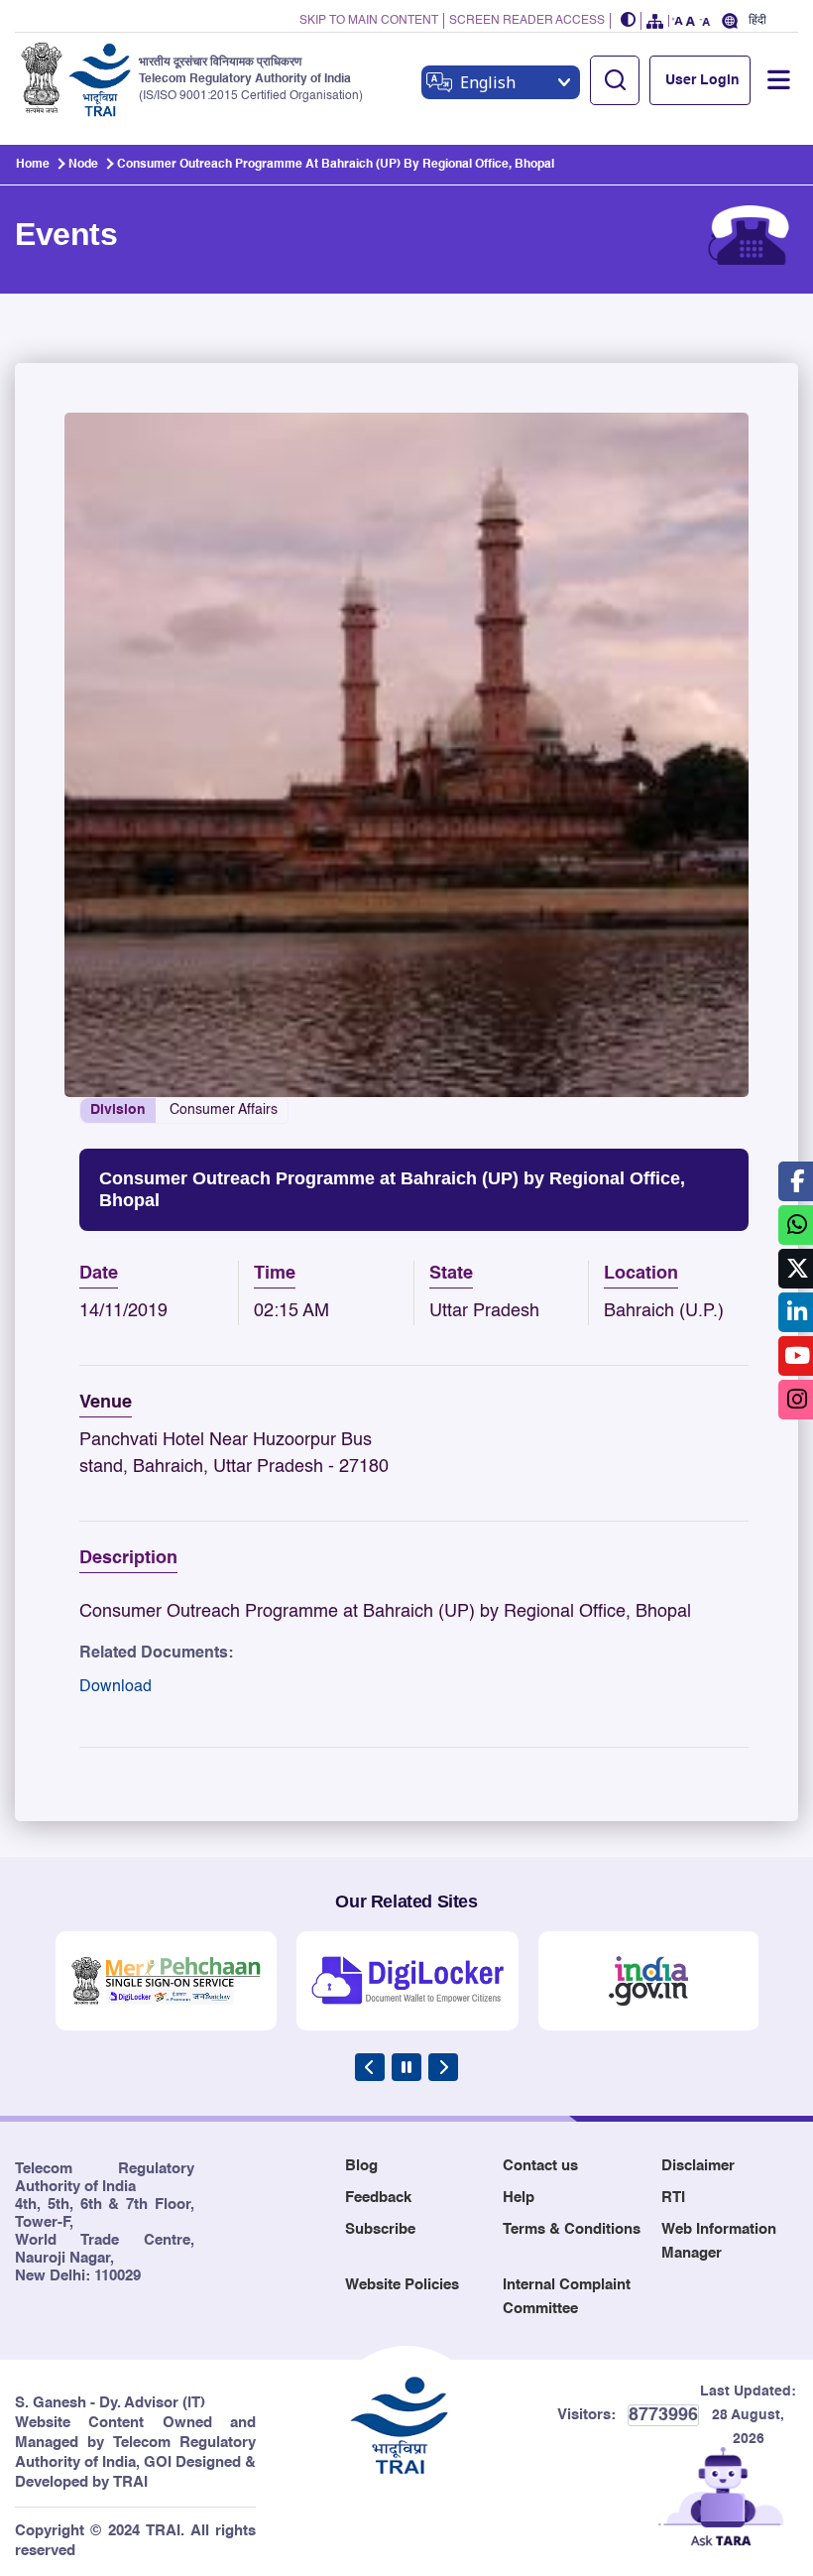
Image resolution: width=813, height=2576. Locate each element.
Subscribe (380, 2229)
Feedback (378, 2198)
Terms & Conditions (572, 2229)
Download (116, 1687)
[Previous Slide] (370, 2067)
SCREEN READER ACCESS (527, 21)
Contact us (540, 2166)
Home (33, 165)
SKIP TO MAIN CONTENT (369, 21)
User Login (702, 80)
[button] (629, 21)
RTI (673, 2198)
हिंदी (757, 20)
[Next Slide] (443, 2067)
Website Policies (402, 2285)
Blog (361, 2166)
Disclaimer (698, 2166)
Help (519, 2198)
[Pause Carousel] (406, 2067)
